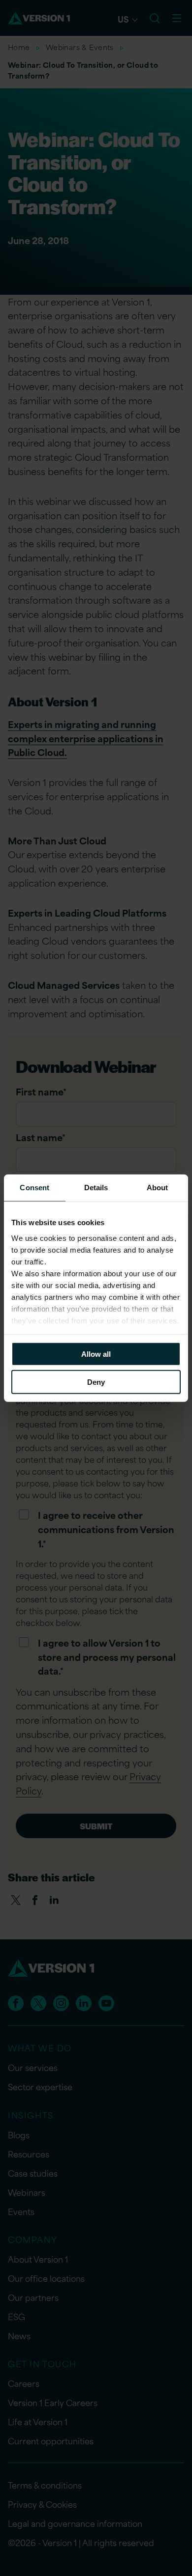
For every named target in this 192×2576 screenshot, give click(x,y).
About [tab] (158, 1188)
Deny (96, 1382)
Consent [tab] (34, 1188)
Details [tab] (96, 1188)
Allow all (96, 1354)
